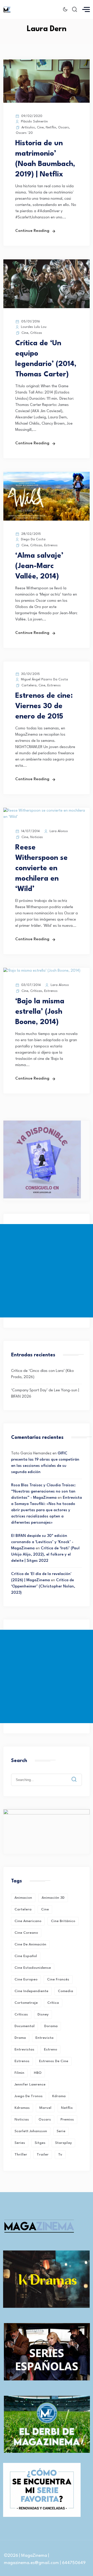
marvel (45, 2108)
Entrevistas (24, 2049)
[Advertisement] (47, 1271)
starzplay (63, 2143)
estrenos (22, 2061)
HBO (38, 2073)
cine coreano (26, 1933)
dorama (51, 2026)
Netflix (51, 127)
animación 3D (53, 1898)
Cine (40, 127)
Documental (25, 2026)
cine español (26, 1956)
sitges (40, 2143)
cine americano (28, 1921)
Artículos (28, 127)
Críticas (36, 333)
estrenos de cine (54, 2061)
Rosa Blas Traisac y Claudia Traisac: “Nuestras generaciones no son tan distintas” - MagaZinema (43, 1492)
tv (60, 2154)
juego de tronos (29, 2096)
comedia (65, 1991)
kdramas (22, 2108)
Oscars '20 (24, 133)
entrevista (44, 2038)
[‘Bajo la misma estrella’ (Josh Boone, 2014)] (42, 971)
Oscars (64, 127)
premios (67, 2119)
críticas (21, 2014)
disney (43, 2014)
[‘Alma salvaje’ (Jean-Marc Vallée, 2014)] (47, 520)
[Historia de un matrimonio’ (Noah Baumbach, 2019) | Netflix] (47, 102)
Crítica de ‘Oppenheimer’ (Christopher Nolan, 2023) (43, 1587)
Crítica (53, 2003)
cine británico (63, 1921)
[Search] (78, 1775)
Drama (20, 2038)
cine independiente (31, 1991)
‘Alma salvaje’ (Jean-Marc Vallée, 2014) (39, 566)
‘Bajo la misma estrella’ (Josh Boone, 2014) (40, 1012)
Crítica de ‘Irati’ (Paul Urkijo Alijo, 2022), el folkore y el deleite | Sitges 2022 (45, 1555)
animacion (23, 1898)
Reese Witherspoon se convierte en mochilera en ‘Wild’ (41, 868)
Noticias (37, 837)
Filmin (19, 2073)
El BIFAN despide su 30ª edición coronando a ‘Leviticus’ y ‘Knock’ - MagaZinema (42, 1542)
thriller (21, 2154)
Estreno (51, 2049)
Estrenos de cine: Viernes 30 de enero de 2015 (44, 706)
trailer (43, 2154)
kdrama (59, 2096)
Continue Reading (32, 231)
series (20, 2143)
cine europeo (26, 1979)
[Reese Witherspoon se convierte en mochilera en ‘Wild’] (47, 817)
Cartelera (29, 685)
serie (61, 2131)
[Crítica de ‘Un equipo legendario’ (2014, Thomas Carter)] (47, 307)
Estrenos (51, 545)
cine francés (58, 1979)
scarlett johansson (31, 2131)
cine (45, 1909)
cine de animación (30, 1944)
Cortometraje (26, 2003)
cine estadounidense (33, 1968)
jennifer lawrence (30, 2084)
